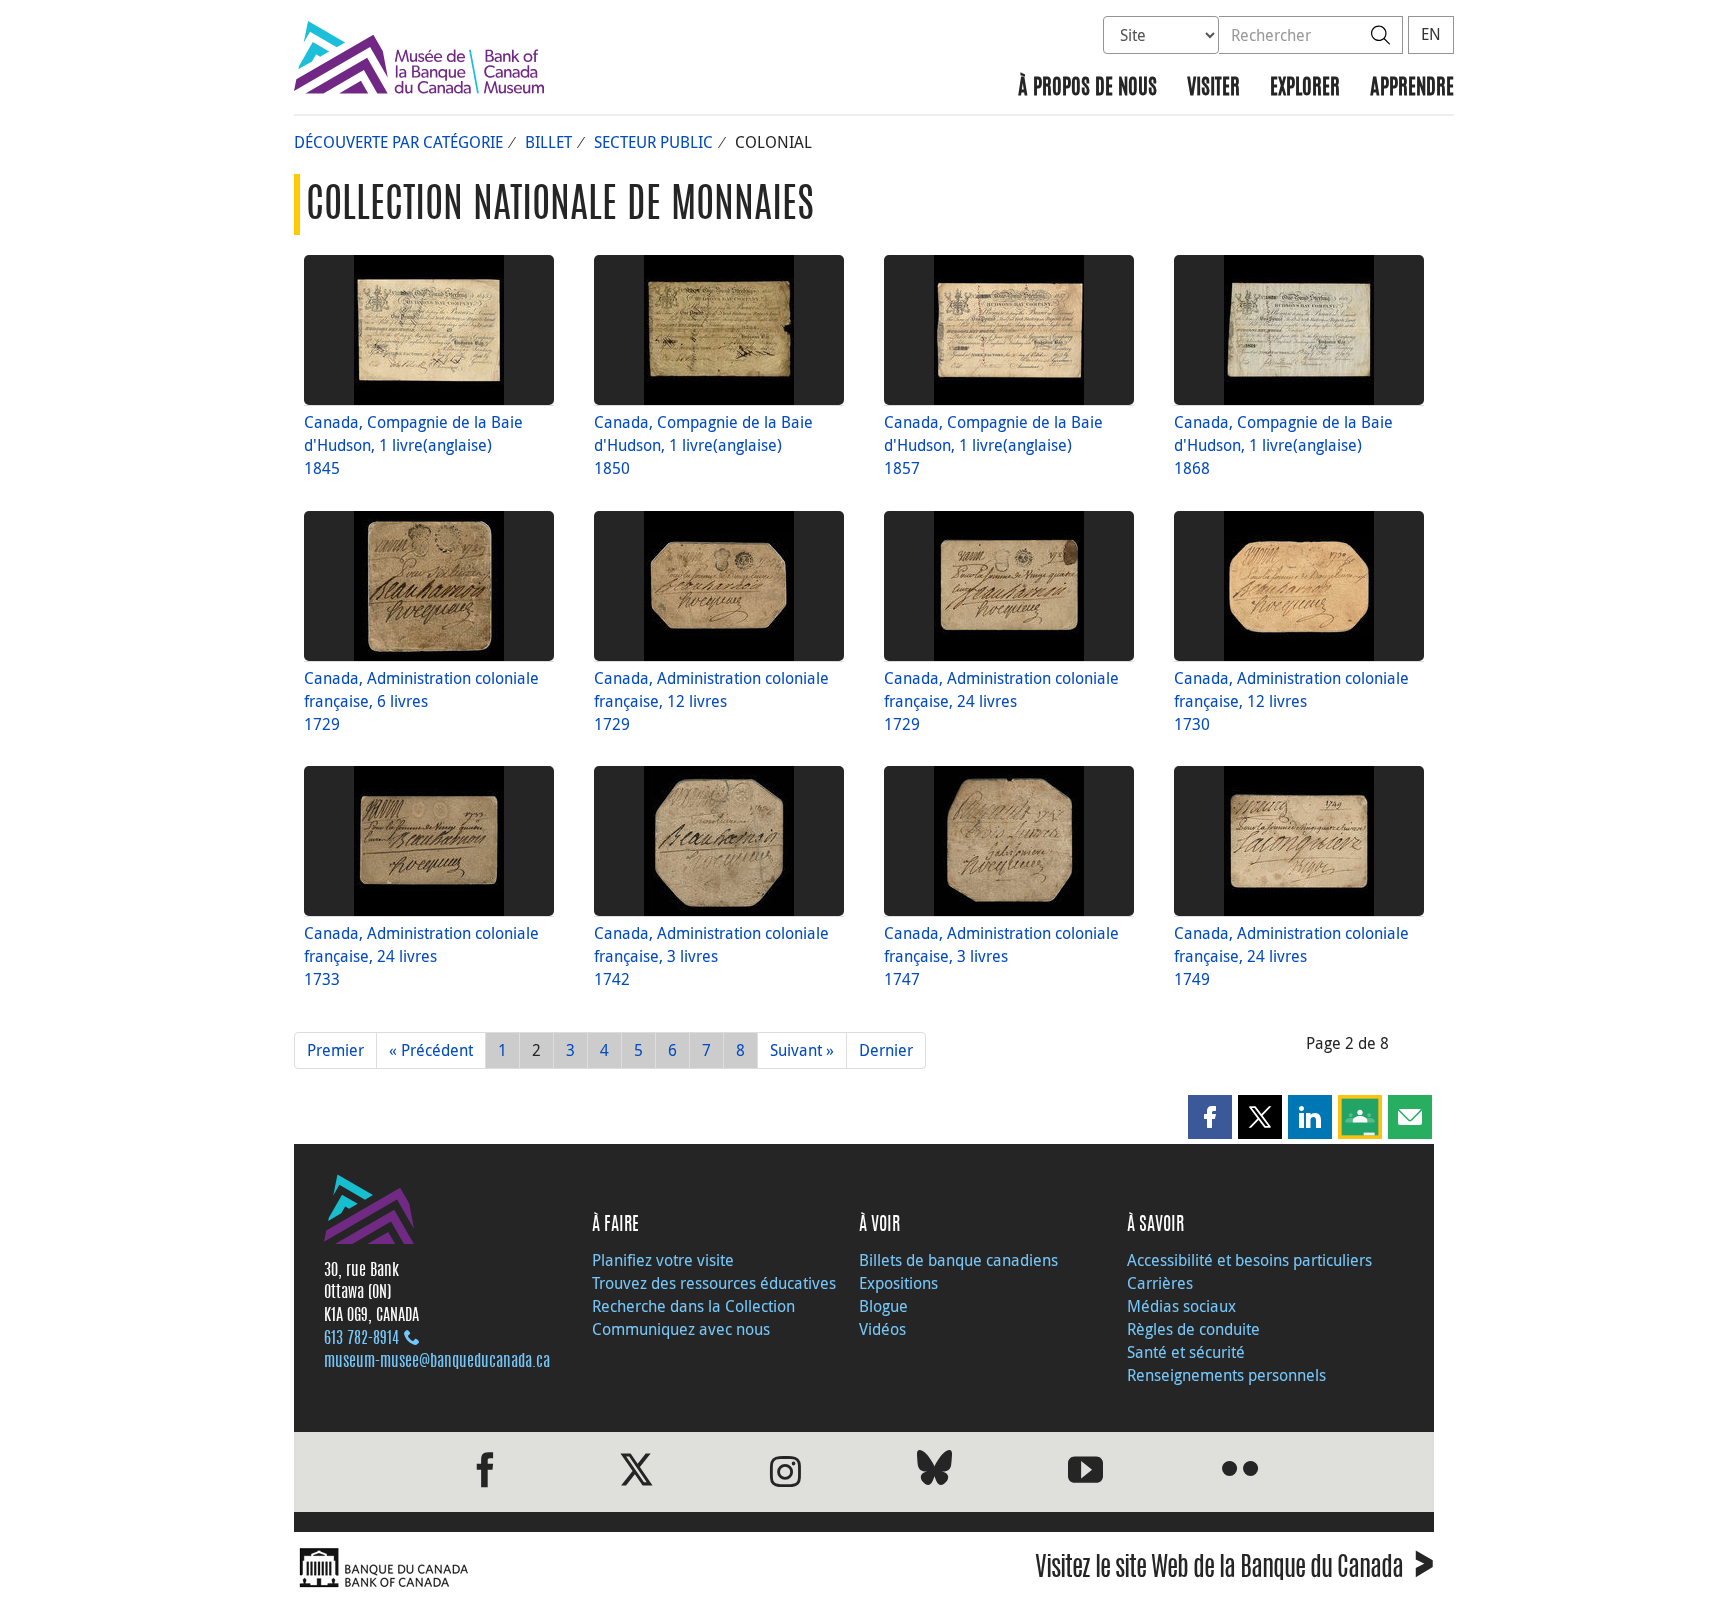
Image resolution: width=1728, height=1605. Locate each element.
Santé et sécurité (1186, 1352)
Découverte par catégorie (398, 142)
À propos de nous (1087, 88)
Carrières (1160, 1283)
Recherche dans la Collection (693, 1306)
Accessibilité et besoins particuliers (1249, 1260)
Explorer (1305, 88)
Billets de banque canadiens (958, 1260)
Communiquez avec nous (681, 1329)
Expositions (898, 1283)
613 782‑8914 (361, 1339)
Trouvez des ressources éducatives (714, 1283)
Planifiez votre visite (663, 1260)
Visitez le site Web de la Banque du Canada (1234, 1570)
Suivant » (802, 1050)
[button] (1210, 1117)
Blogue (883, 1306)
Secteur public (653, 142)
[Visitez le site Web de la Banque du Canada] (574, 1568)
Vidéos (882, 1329)
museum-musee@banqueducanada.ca (437, 1362)
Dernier (886, 1050)
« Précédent (431, 1050)
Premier (335, 1050)
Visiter (1213, 88)
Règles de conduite (1193, 1329)
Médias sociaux (1181, 1306)
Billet (548, 142)
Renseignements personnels (1226, 1375)
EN (1431, 34)
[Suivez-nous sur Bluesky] (934, 1471)
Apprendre (1412, 88)
